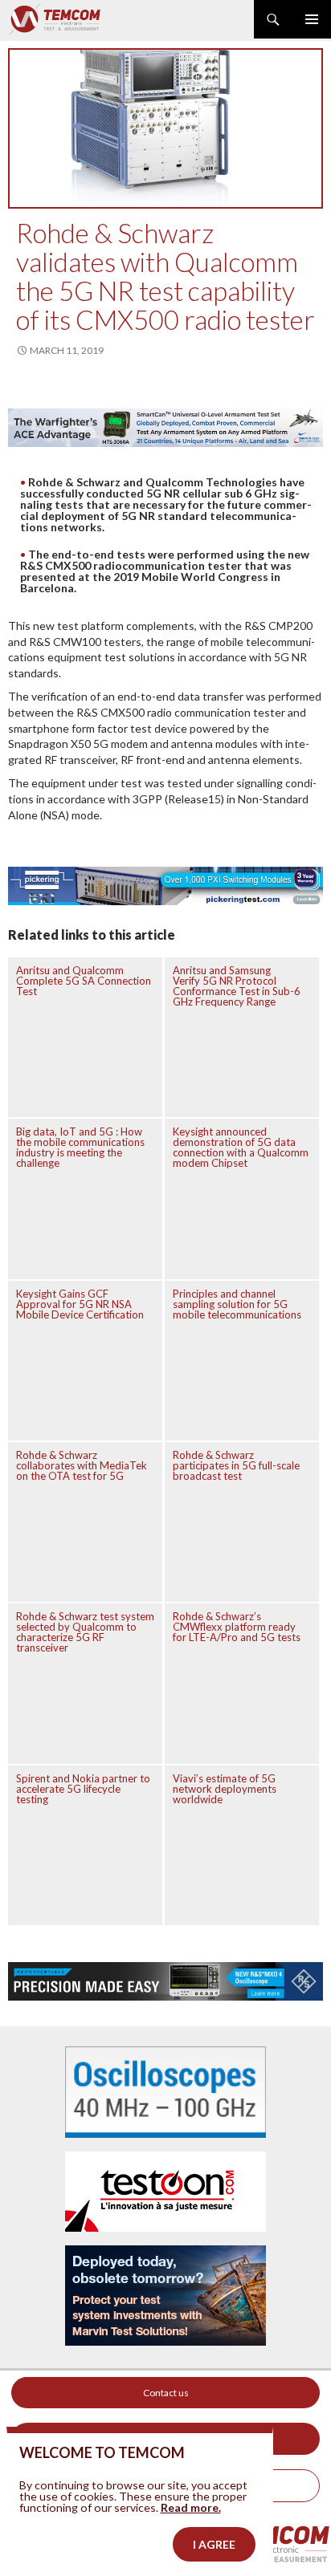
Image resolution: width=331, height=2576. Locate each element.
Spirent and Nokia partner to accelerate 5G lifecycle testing (83, 1789)
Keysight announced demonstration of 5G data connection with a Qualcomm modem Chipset (241, 1147)
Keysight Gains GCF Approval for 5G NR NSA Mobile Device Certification (80, 1304)
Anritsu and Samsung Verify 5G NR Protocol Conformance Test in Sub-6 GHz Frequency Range (237, 986)
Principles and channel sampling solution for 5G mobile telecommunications (237, 1304)
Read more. (191, 2507)
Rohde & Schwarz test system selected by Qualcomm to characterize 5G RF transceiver (85, 1632)
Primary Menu (312, 19)
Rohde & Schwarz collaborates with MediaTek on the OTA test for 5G (82, 1465)
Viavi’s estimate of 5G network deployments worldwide (225, 1789)
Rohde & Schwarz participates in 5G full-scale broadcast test (236, 1465)
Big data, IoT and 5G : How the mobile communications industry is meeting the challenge (80, 1147)
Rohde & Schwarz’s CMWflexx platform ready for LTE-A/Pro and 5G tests (237, 1627)
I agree (214, 2544)
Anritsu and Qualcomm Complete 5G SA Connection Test (84, 981)
